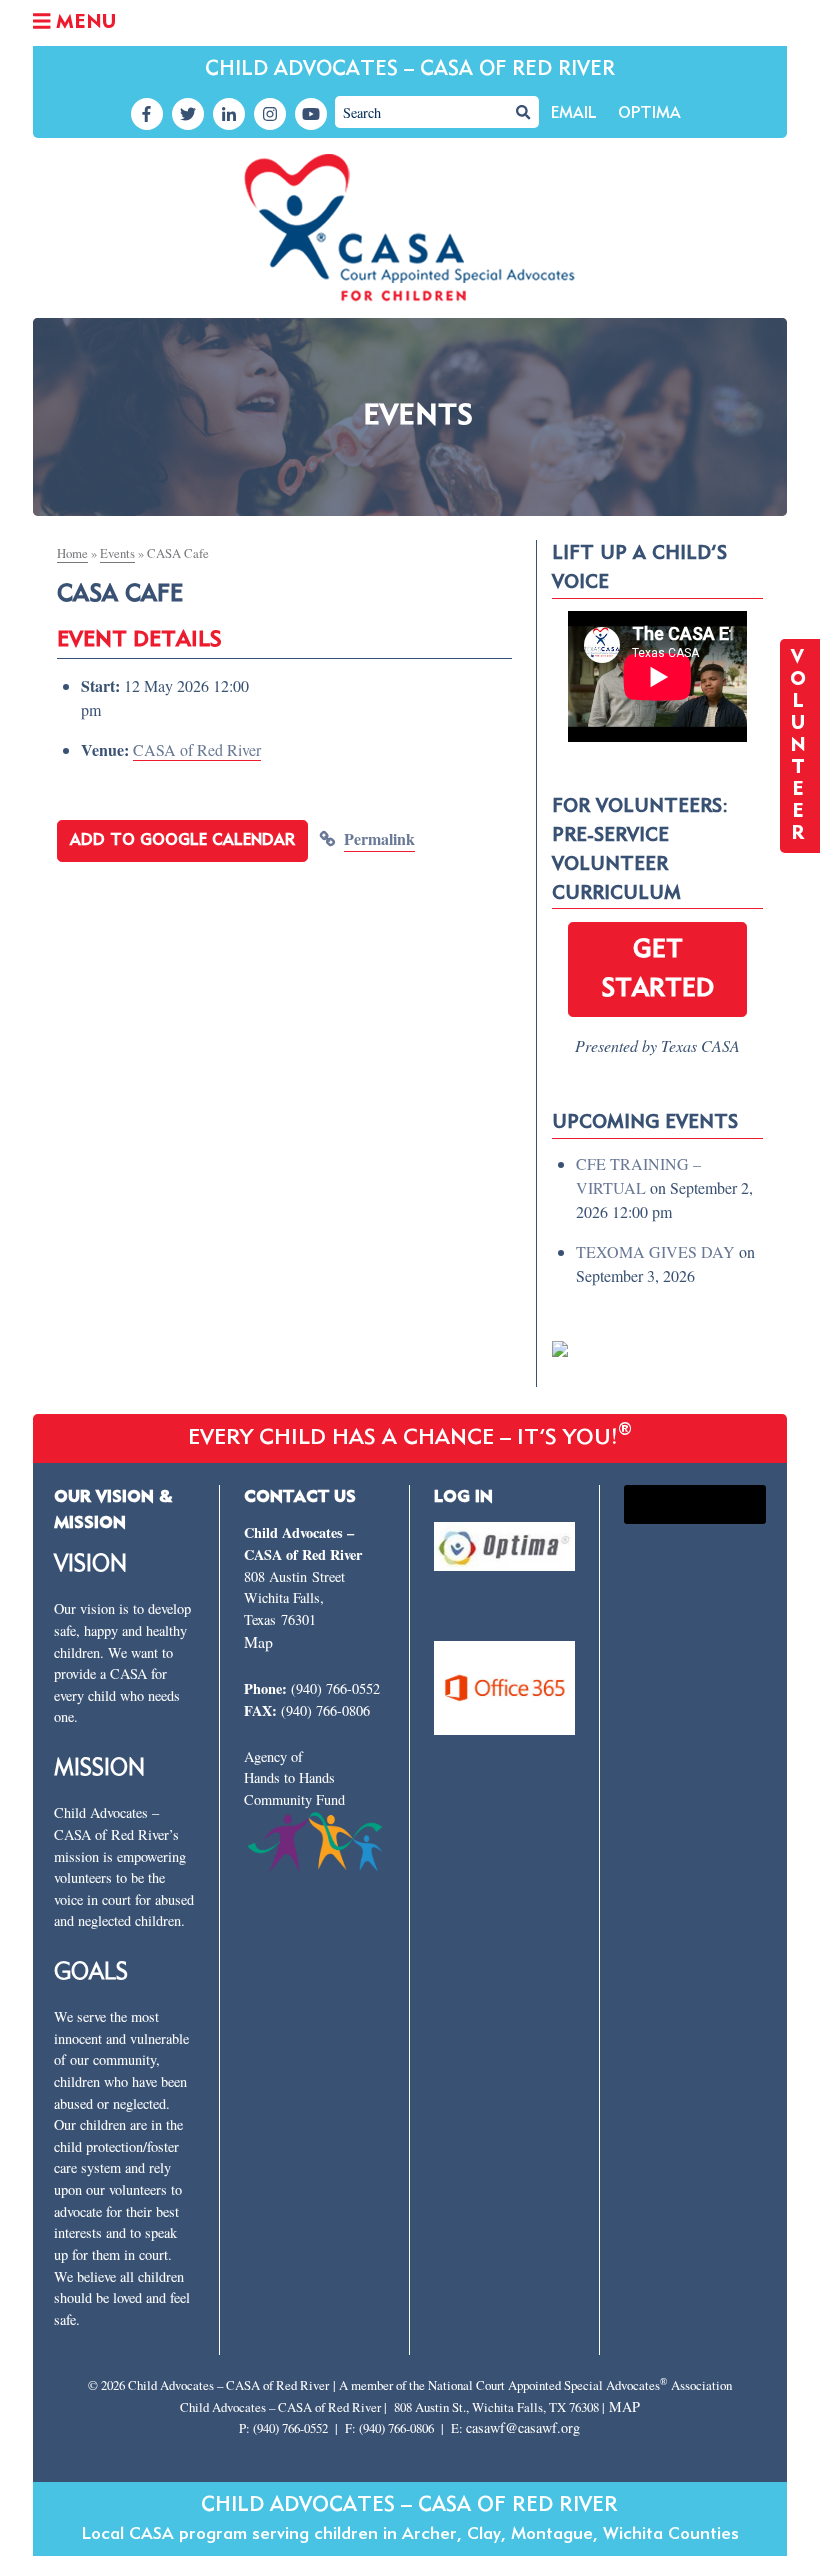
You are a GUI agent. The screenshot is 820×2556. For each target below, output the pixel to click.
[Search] (523, 112)
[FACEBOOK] (147, 114)
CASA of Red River (197, 749)
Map (258, 1641)
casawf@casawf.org (523, 2427)
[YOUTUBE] (311, 114)
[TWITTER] (188, 114)
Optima (649, 114)
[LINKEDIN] (229, 114)
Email (574, 114)
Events (117, 553)
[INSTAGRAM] (270, 114)
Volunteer (800, 746)
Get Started (657, 969)
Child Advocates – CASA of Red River (410, 69)
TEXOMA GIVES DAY (655, 1251)
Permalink (379, 838)
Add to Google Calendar (182, 841)
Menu (83, 23)
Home (72, 553)
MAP (624, 2406)
